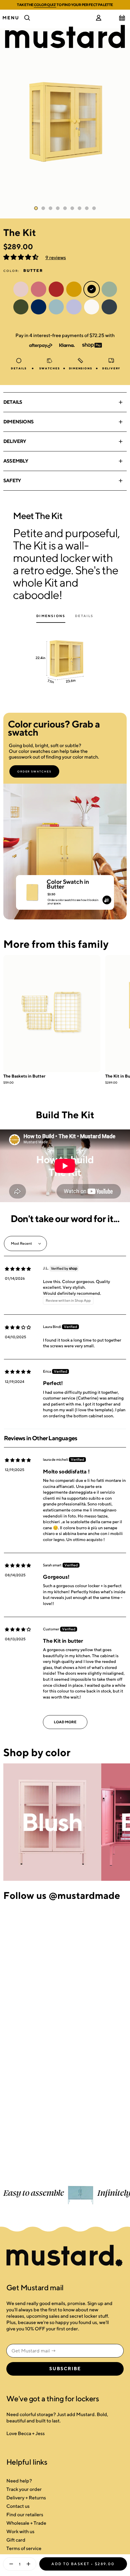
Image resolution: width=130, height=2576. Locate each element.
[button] (21, 258)
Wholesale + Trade (26, 2523)
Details (13, 402)
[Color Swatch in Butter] (32, 890)
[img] (18, 1269)
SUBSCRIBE (65, 2369)
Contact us (18, 2506)
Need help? (19, 2481)
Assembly (16, 461)
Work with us (20, 2531)
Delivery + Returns (26, 2498)
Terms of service (24, 2548)
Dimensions (18, 422)
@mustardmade (84, 1895)
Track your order (24, 2489)
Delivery (15, 441)
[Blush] (52, 1822)
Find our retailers (25, 2515)
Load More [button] (65, 1722)
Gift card (16, 2540)
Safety (12, 481)
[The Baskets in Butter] (52, 1014)
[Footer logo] (65, 2256)
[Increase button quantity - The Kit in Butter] (30, 2564)
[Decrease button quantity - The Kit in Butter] (10, 2564)
